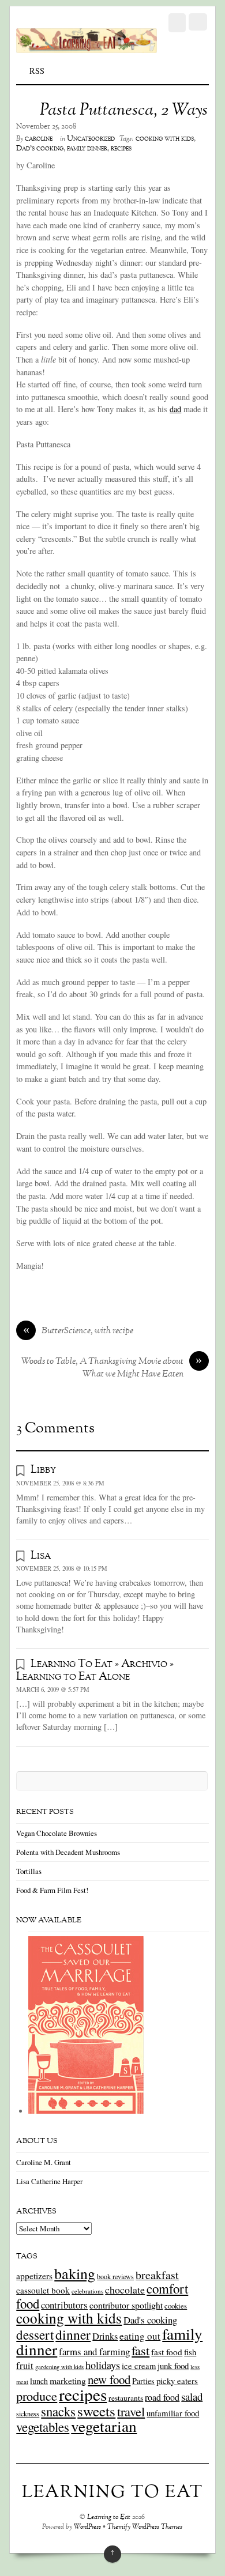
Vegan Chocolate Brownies (57, 1833)
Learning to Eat (109, 2517)
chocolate (125, 2290)
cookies (176, 2306)
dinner (73, 2334)
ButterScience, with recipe (78, 1332)
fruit (25, 2366)
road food (162, 2397)
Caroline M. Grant (44, 2162)
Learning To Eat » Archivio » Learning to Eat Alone (95, 1670)
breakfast (157, 2275)
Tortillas (29, 1871)
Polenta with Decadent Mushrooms (68, 1852)
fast (140, 2350)
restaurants (126, 2398)
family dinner (87, 149)
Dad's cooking (40, 149)
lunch (39, 2381)
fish (190, 2352)
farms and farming (94, 2351)
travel (131, 2411)
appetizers (34, 2276)
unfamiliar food (173, 2413)
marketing (68, 2380)
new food (109, 2379)
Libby (43, 1470)
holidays (103, 2365)
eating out (140, 2336)
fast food (167, 2352)
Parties (143, 2381)
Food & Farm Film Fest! (52, 1890)
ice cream (139, 2366)
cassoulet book (43, 2290)
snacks (58, 2411)
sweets (96, 2411)
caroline (39, 139)
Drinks (105, 2336)
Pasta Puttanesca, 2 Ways (124, 111)
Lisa (41, 1556)
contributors (64, 2305)
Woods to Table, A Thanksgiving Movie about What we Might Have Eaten (112, 1368)
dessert (35, 2334)
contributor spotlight (126, 2305)
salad (192, 2396)
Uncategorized (91, 139)
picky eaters (177, 2381)
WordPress (87, 2527)
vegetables (43, 2427)
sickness (28, 2413)
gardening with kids (59, 2367)
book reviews (115, 2276)
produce (37, 2396)
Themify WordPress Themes (145, 2527)
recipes (121, 149)
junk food (173, 2366)
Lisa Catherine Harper (49, 2181)
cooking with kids (165, 139)
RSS (37, 71)
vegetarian (104, 2426)
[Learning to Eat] (86, 47)
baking (75, 2273)
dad (175, 409)
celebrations (87, 2291)
